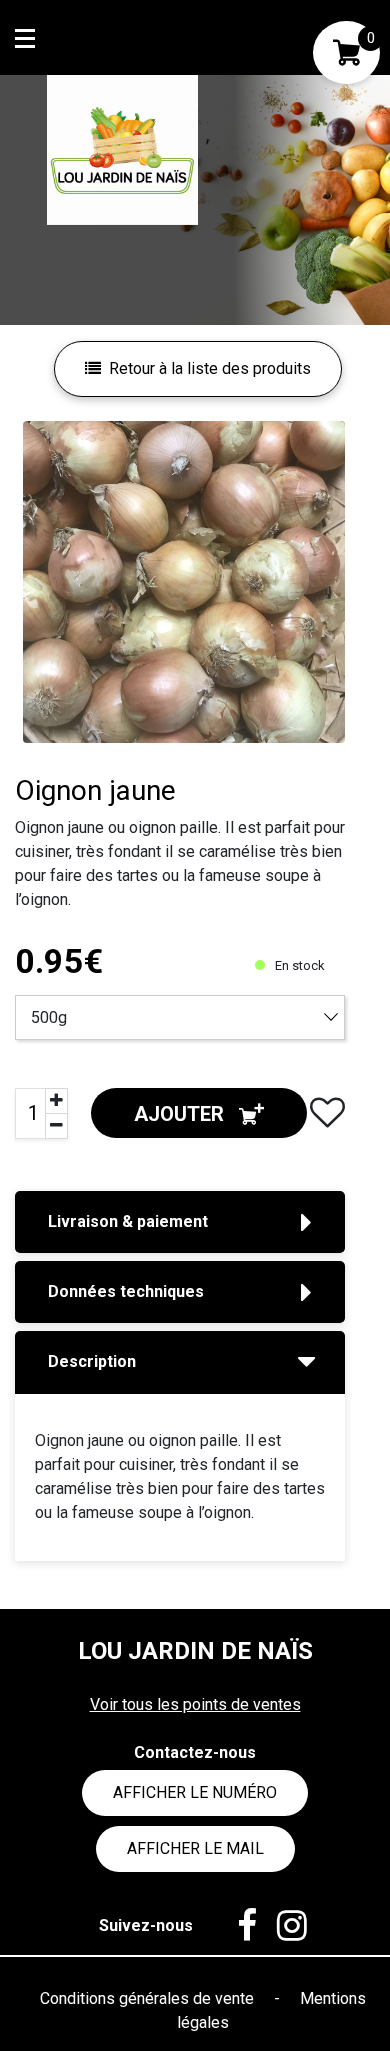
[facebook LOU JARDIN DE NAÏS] (237, 1926)
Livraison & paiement (128, 1221)
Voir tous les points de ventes (195, 1704)
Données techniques (126, 1291)
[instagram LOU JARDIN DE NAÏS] (282, 1926)
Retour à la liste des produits (210, 368)
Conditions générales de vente (149, 1998)
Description (92, 1361)
